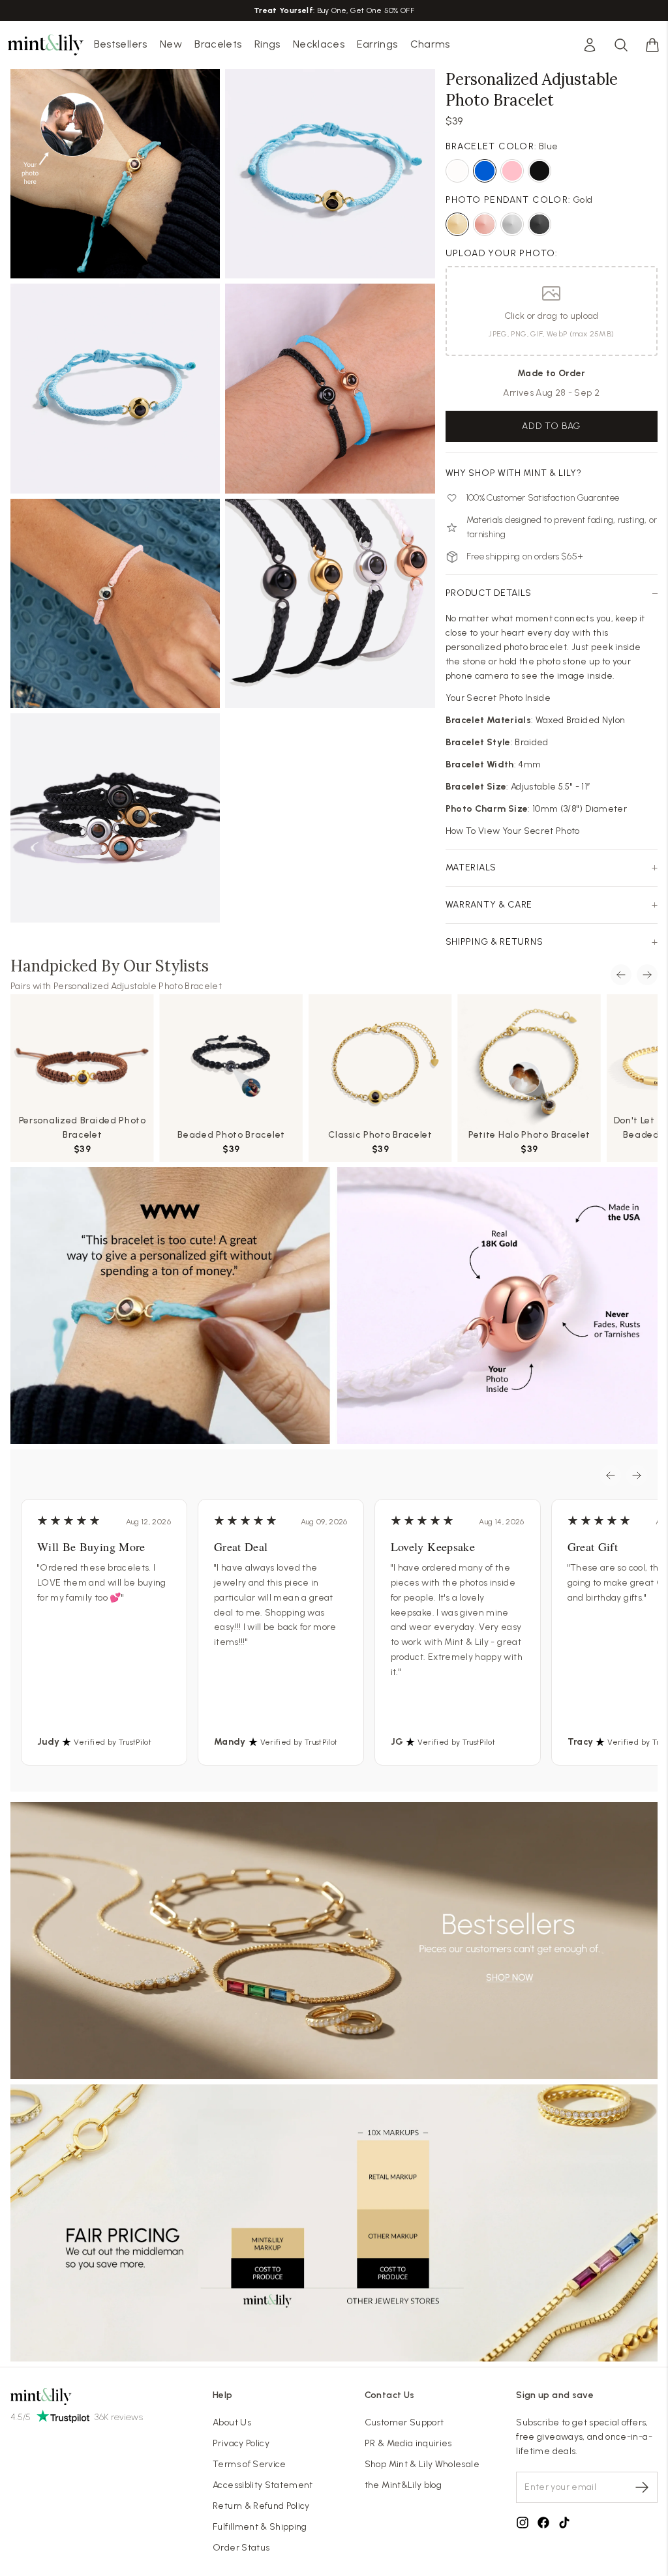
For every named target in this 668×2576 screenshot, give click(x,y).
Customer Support (404, 2422)
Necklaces (319, 44)
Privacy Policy (241, 2443)
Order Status (241, 2548)
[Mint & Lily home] (46, 45)
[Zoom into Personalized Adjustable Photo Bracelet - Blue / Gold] (115, 174)
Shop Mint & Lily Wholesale (422, 2464)
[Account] (590, 45)
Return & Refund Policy (261, 2506)
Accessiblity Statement (263, 2485)
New (171, 44)
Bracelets (218, 44)
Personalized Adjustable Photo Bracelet (138, 986)
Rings (267, 44)
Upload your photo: (502, 253)
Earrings (377, 44)
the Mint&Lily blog (403, 2485)
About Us (232, 2422)
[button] (652, 45)
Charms (430, 44)
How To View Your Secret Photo (513, 831)
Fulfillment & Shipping (260, 2527)
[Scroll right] (647, 975)
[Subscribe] (642, 2487)
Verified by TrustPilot (113, 1742)
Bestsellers (121, 44)
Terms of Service (250, 2464)
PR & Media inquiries (408, 2443)
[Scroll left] (621, 975)
